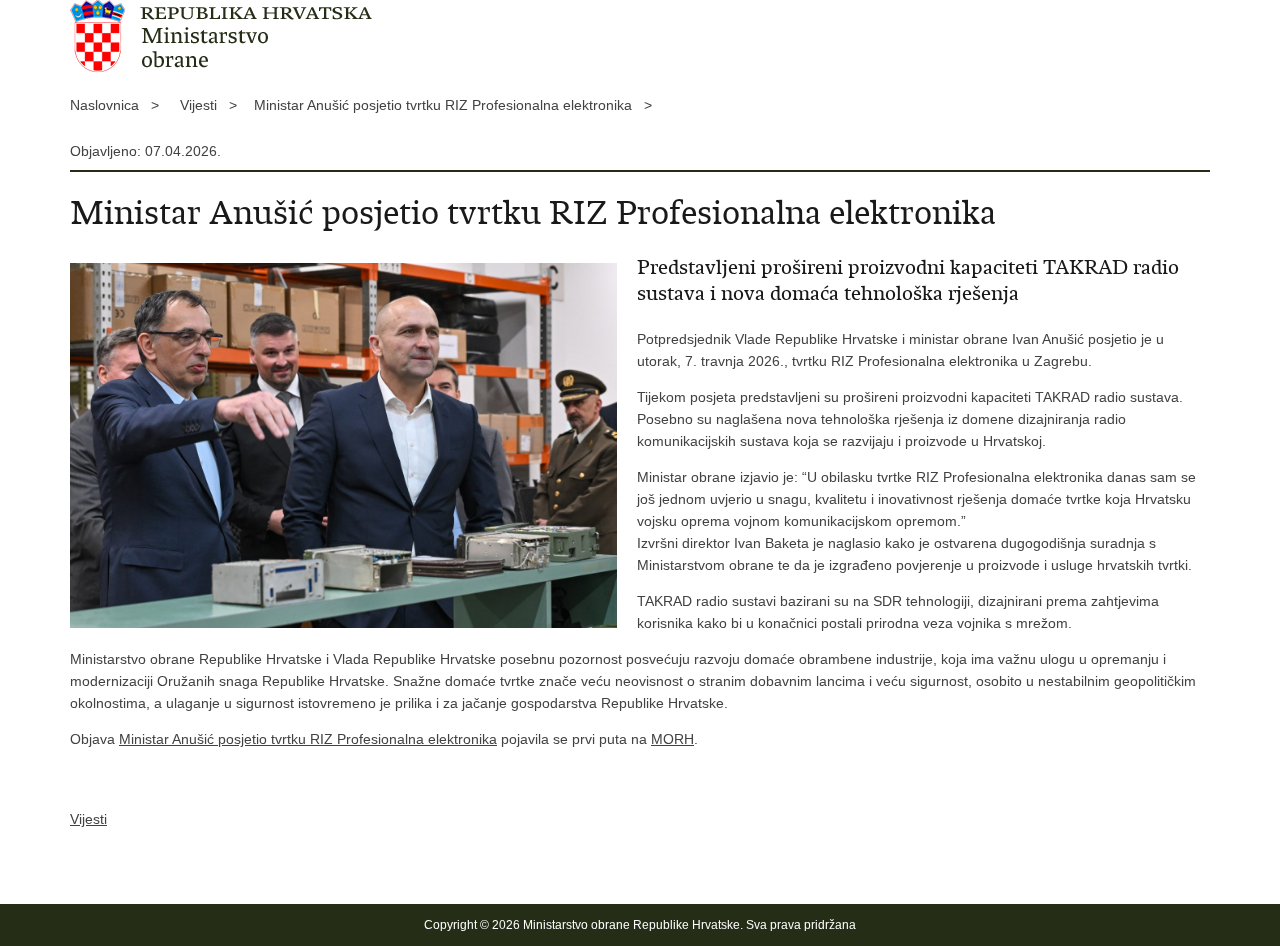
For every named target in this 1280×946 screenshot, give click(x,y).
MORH (672, 739)
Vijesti (88, 819)
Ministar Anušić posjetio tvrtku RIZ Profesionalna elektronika (308, 739)
